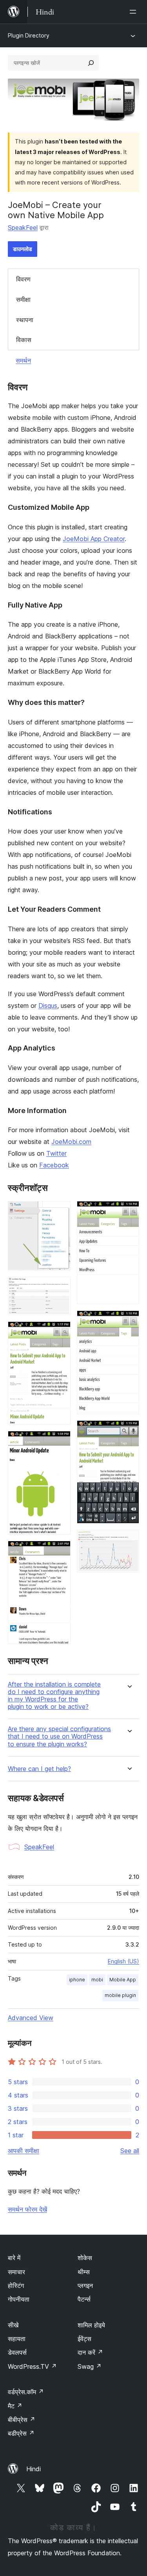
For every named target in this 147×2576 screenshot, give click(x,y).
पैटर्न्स (84, 2299)
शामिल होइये (91, 2325)
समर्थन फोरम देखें (27, 2209)
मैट (15, 2406)
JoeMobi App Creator (94, 539)
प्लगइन (85, 2286)
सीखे (13, 2325)
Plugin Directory (29, 35)
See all (130, 2151)
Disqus (48, 1006)
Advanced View (31, 2018)
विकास (24, 340)
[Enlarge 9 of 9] (129, 1540)
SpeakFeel (23, 228)
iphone (77, 1980)
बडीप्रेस (21, 2433)
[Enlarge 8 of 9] (129, 1431)
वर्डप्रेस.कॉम (26, 2392)
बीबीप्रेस (22, 2420)
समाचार (16, 2272)
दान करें (90, 2352)
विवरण (23, 279)
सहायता (17, 2339)
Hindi (34, 2469)
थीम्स (84, 2272)
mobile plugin (120, 1995)
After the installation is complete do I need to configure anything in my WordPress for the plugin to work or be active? (54, 1696)
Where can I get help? (39, 1769)
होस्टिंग (16, 2286)
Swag (90, 2366)
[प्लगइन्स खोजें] (91, 63)
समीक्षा (23, 299)
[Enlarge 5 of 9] (60, 1551)
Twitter (56, 1153)
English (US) (123, 1961)
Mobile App (123, 1980)
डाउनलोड (23, 249)
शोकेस (85, 2258)
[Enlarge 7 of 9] (129, 1321)
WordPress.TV (32, 2366)
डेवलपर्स (17, 2352)
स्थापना (25, 320)
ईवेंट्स (84, 2339)
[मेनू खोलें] (134, 12)
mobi (97, 1980)
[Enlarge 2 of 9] (60, 1287)
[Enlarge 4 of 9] (60, 1441)
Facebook (54, 1165)
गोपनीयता (19, 2299)
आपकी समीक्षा (24, 2151)
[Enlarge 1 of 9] (60, 1212)
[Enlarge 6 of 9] (129, 1212)
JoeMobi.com (71, 1142)
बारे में (14, 2258)
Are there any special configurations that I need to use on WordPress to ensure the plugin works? (59, 1736)
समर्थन (23, 360)
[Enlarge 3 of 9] (60, 1332)
